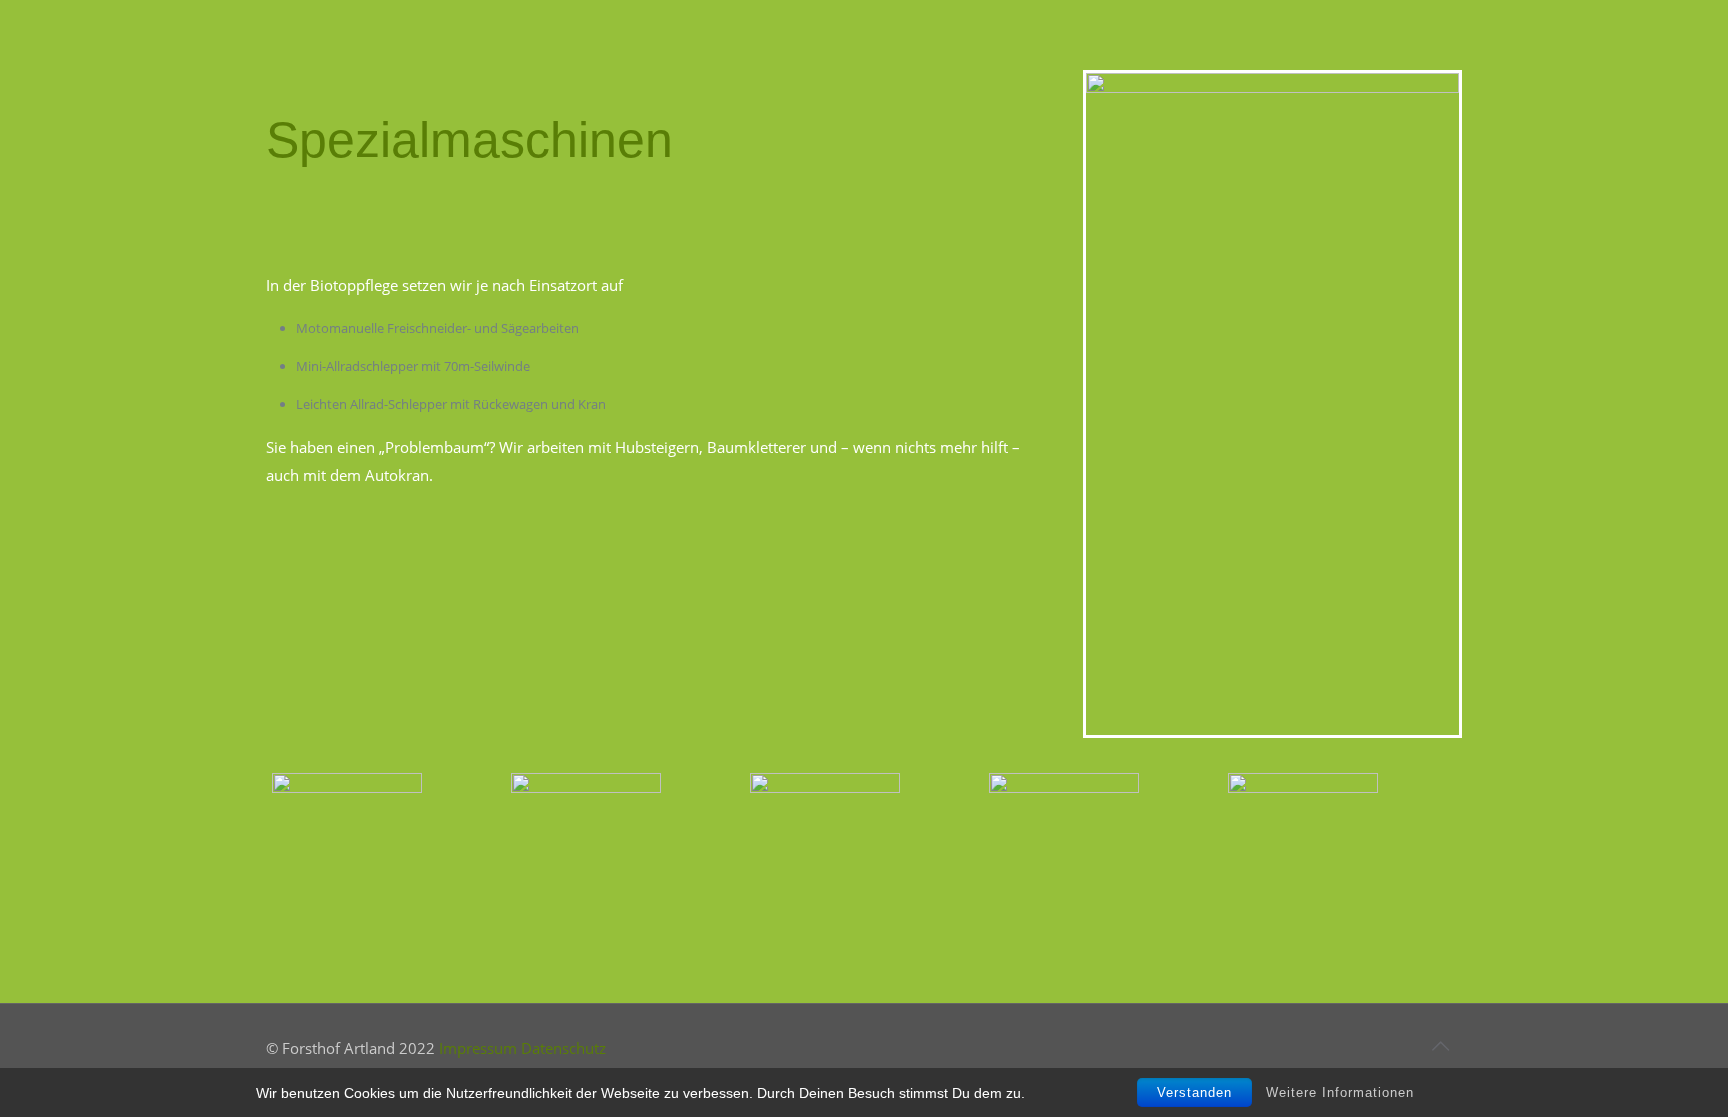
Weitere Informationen (1340, 1092)
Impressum (478, 1048)
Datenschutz (563, 1048)
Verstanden (1194, 1092)
